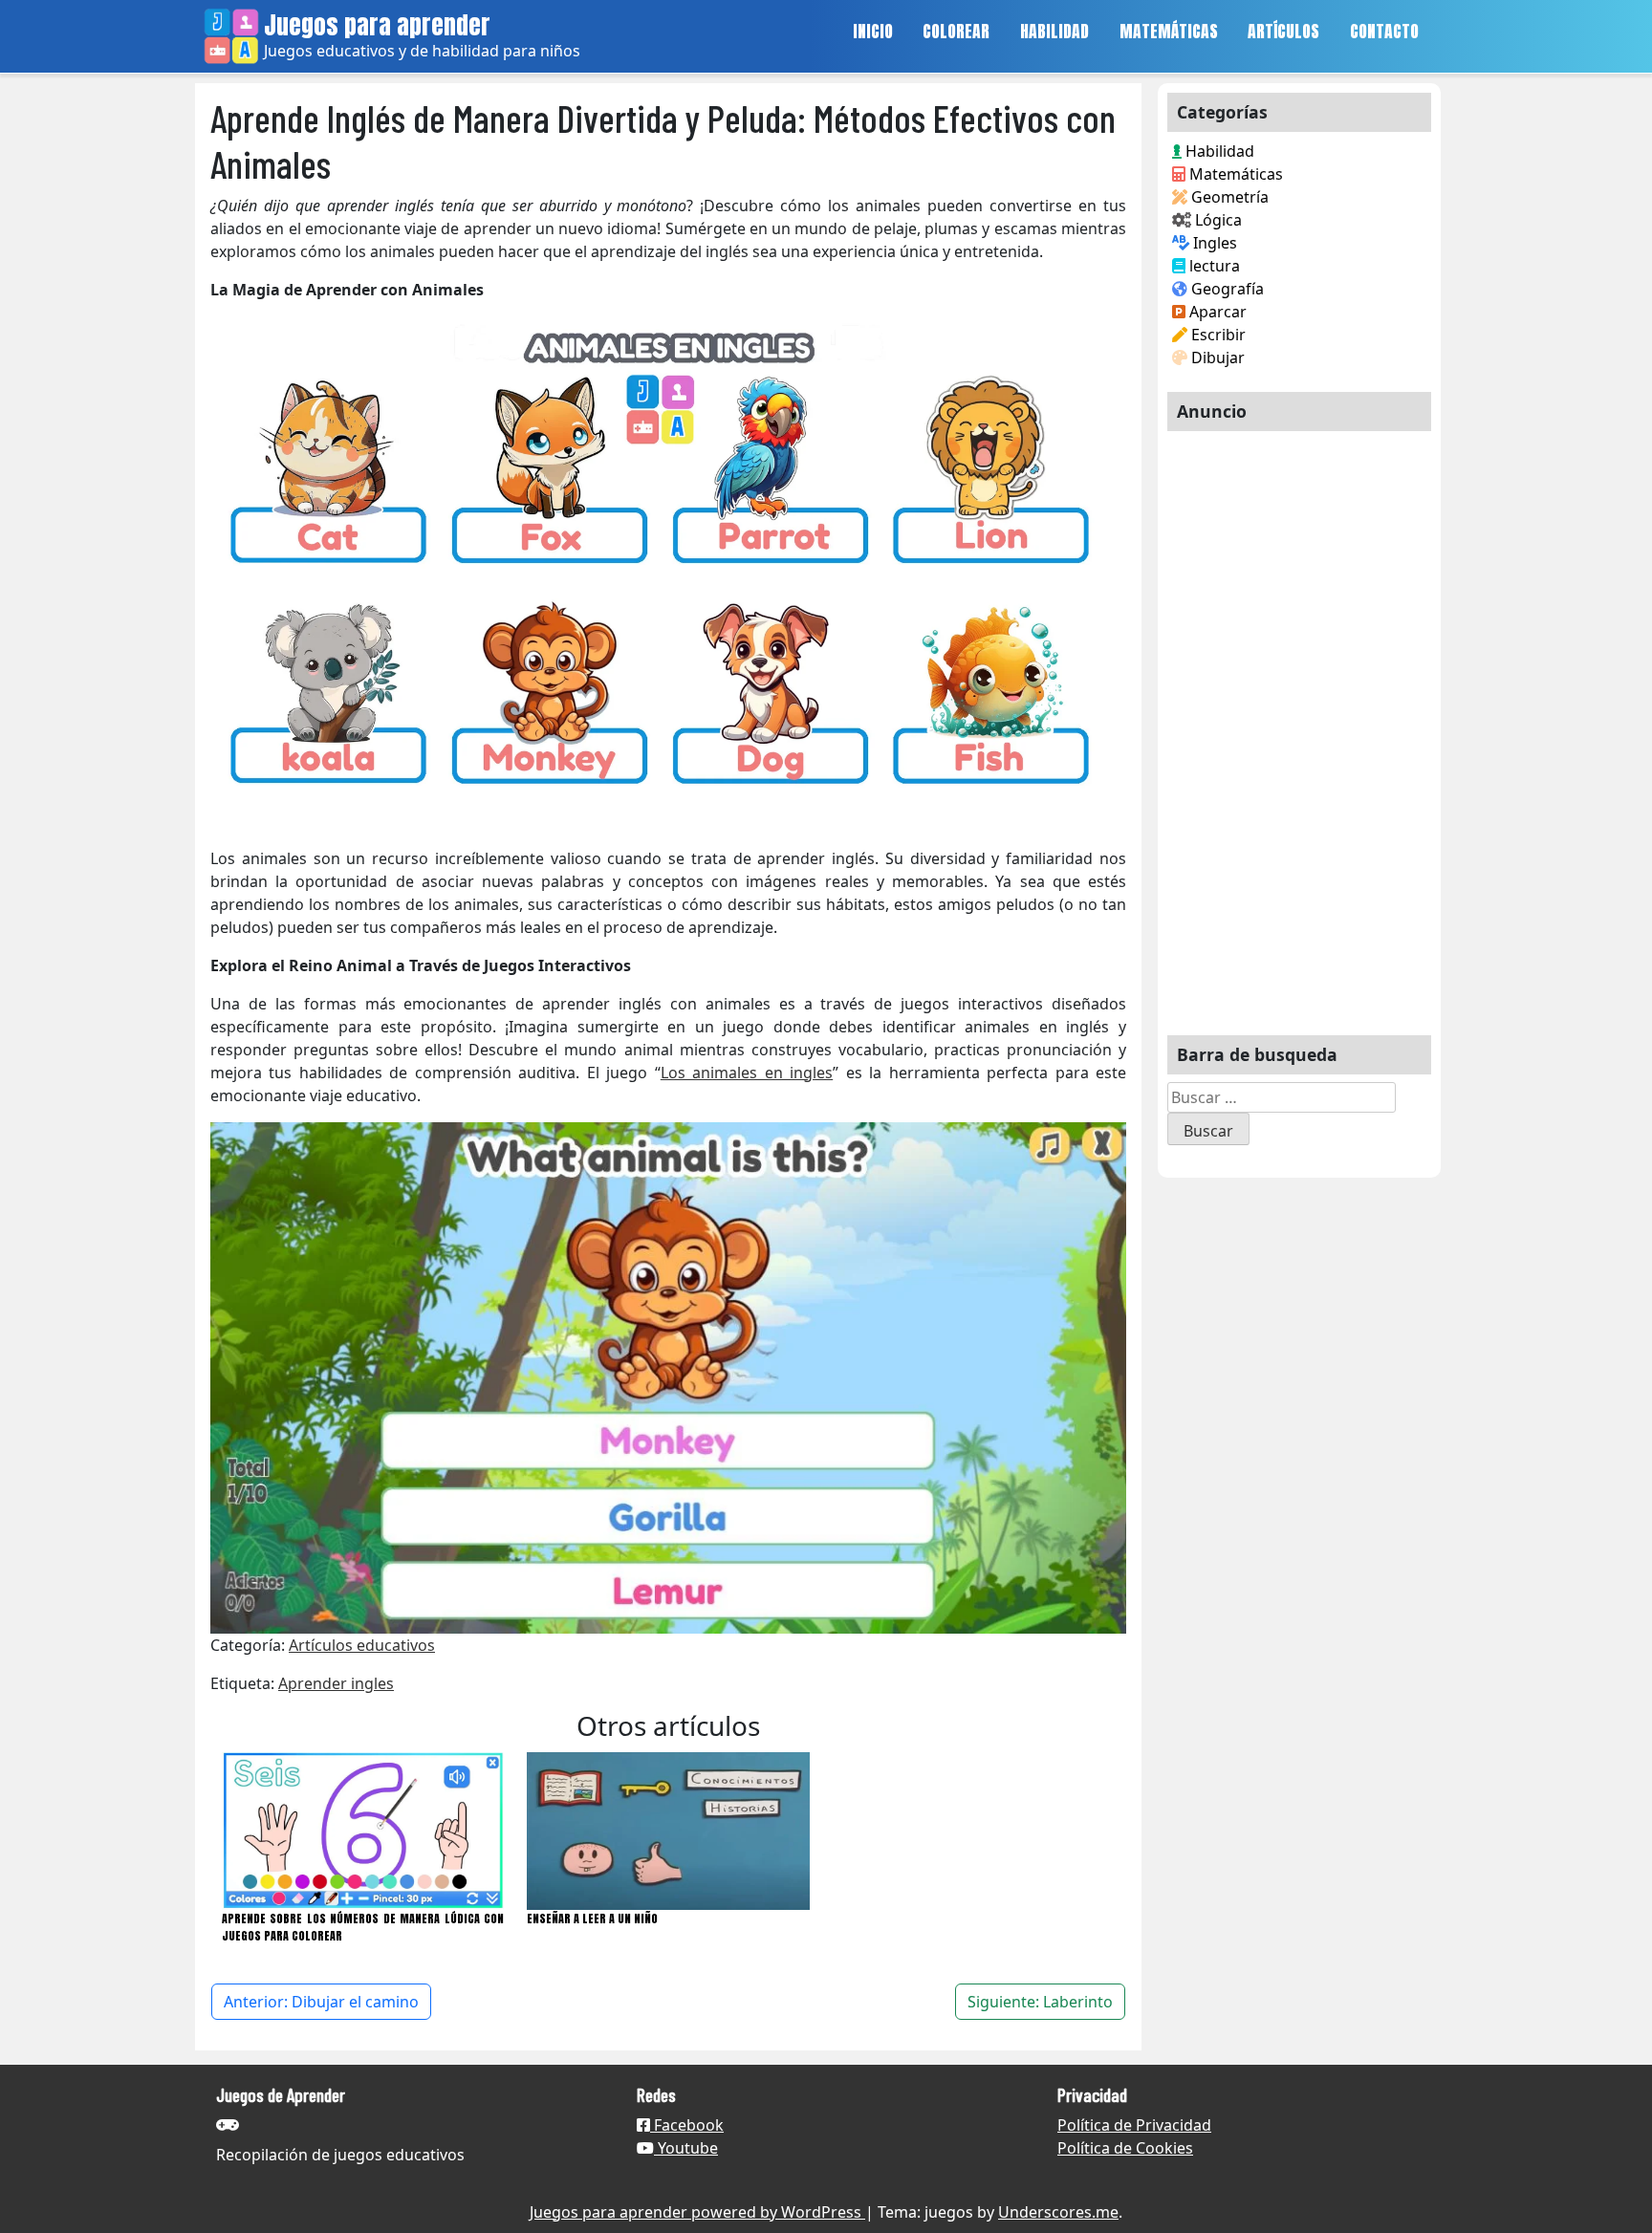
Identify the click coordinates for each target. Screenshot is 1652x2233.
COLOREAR (956, 31)
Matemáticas (1234, 174)
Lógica (1217, 220)
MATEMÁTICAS (1169, 31)
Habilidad (1218, 151)
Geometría (1228, 197)
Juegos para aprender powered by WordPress (697, 2212)
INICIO (873, 31)
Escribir (1217, 335)
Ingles (1213, 243)
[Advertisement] (1299, 726)
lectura (1213, 266)
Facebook (687, 2125)
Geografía (1226, 289)
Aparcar (1216, 312)
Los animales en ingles (747, 1073)
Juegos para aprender (377, 25)
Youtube (686, 2148)
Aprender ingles (336, 1683)
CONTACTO (1384, 31)
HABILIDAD (1054, 31)
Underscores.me (1058, 2212)
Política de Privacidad (1134, 2125)
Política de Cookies (1125, 2148)
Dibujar (1216, 358)
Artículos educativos (362, 1645)
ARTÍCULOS (1283, 31)
